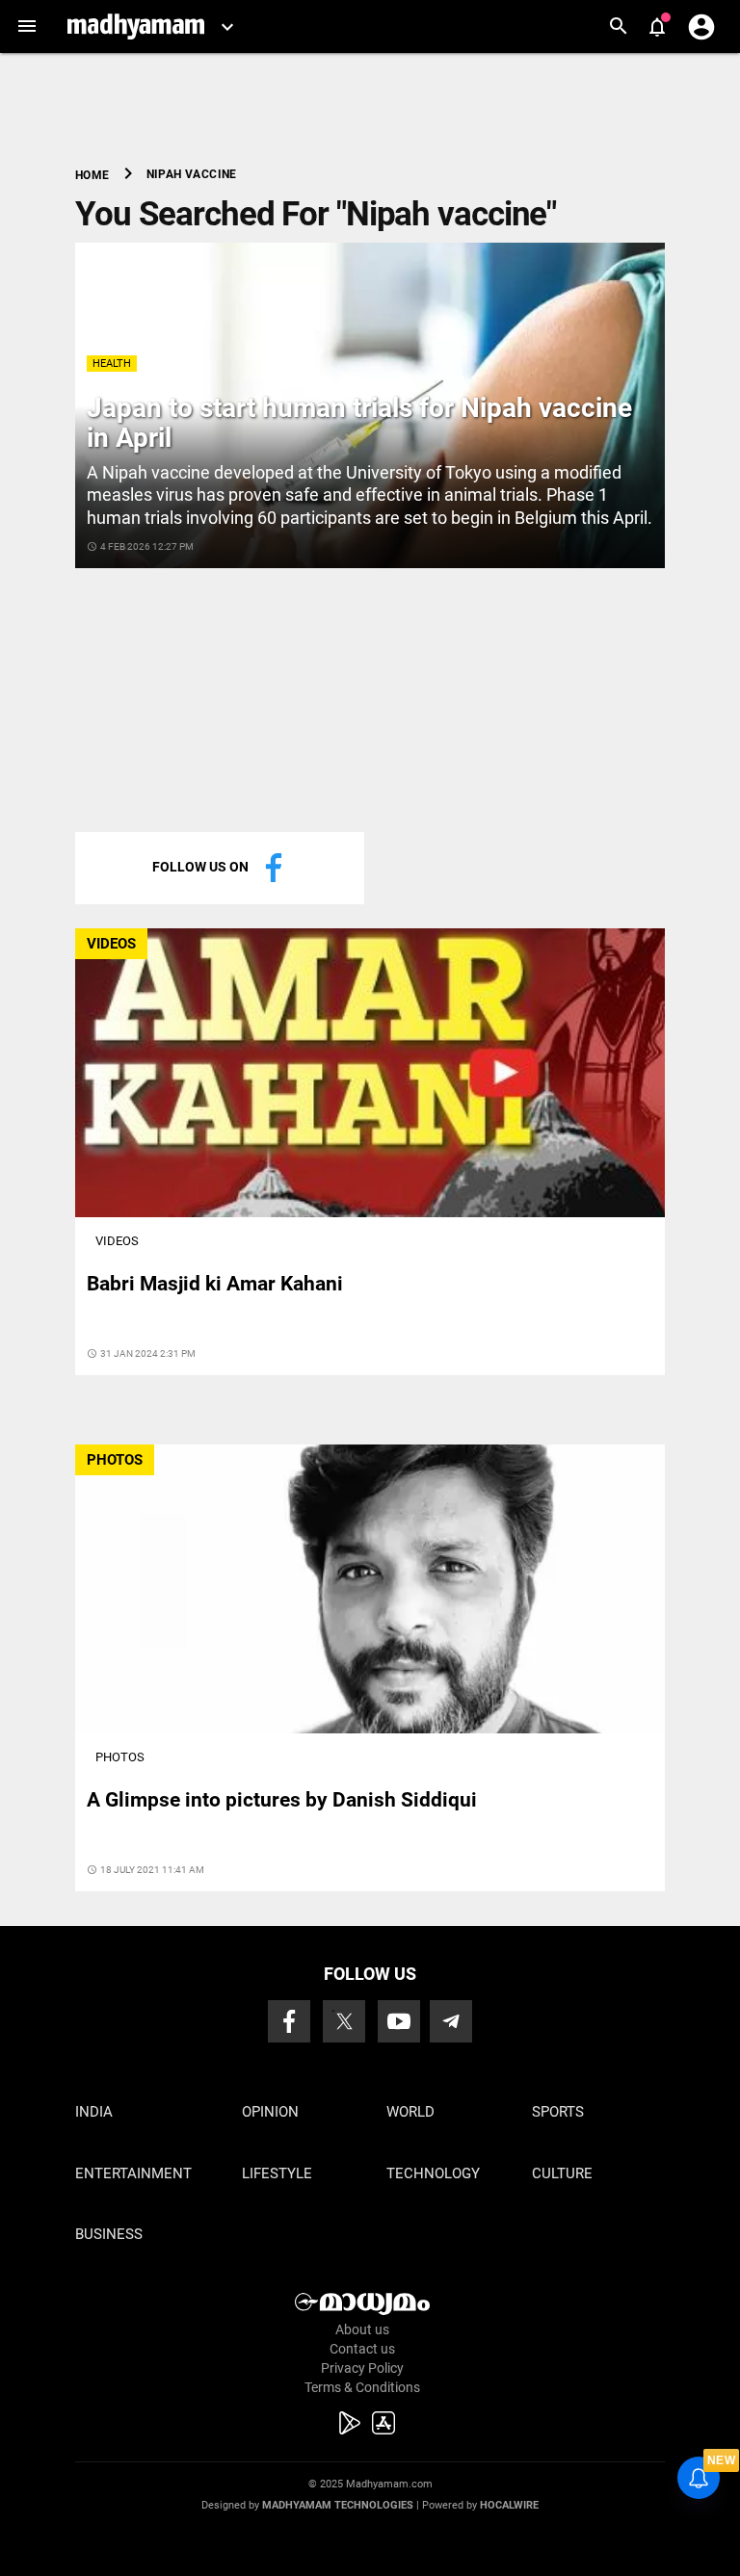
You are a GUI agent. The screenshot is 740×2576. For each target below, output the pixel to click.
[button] (26, 26)
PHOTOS (115, 1460)
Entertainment (133, 2173)
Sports (558, 2112)
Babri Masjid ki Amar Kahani (215, 1284)
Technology (433, 2173)
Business (109, 2234)
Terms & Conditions (362, 2387)
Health (112, 364)
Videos (117, 1241)
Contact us (362, 2349)
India (94, 2112)
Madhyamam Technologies (338, 2505)
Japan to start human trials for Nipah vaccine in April (359, 423)
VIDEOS (111, 944)
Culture (562, 2173)
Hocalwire (509, 2505)
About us (362, 2329)
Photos (120, 1757)
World (410, 2112)
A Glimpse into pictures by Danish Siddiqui (282, 1800)
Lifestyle (277, 2173)
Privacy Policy (362, 2368)
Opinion (270, 2112)
